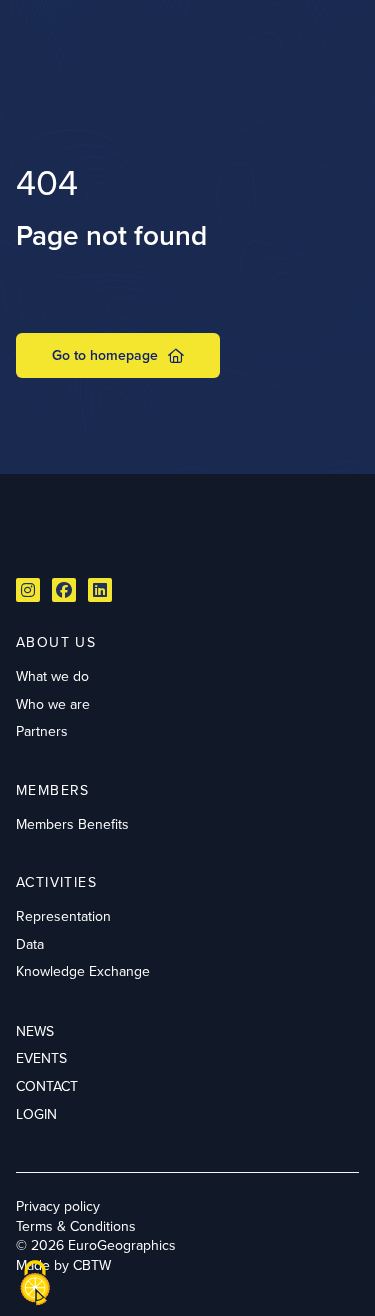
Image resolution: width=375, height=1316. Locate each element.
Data (30, 944)
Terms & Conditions (76, 1226)
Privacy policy (58, 1206)
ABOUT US (56, 642)
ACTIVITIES (56, 882)
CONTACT (47, 1086)
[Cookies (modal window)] (35, 1283)
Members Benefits (72, 824)
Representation (63, 916)
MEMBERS (53, 790)
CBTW (92, 1265)
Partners (42, 731)
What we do (52, 676)
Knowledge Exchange (83, 971)
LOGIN (36, 1114)
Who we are (53, 704)
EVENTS (41, 1058)
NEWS (35, 1031)
